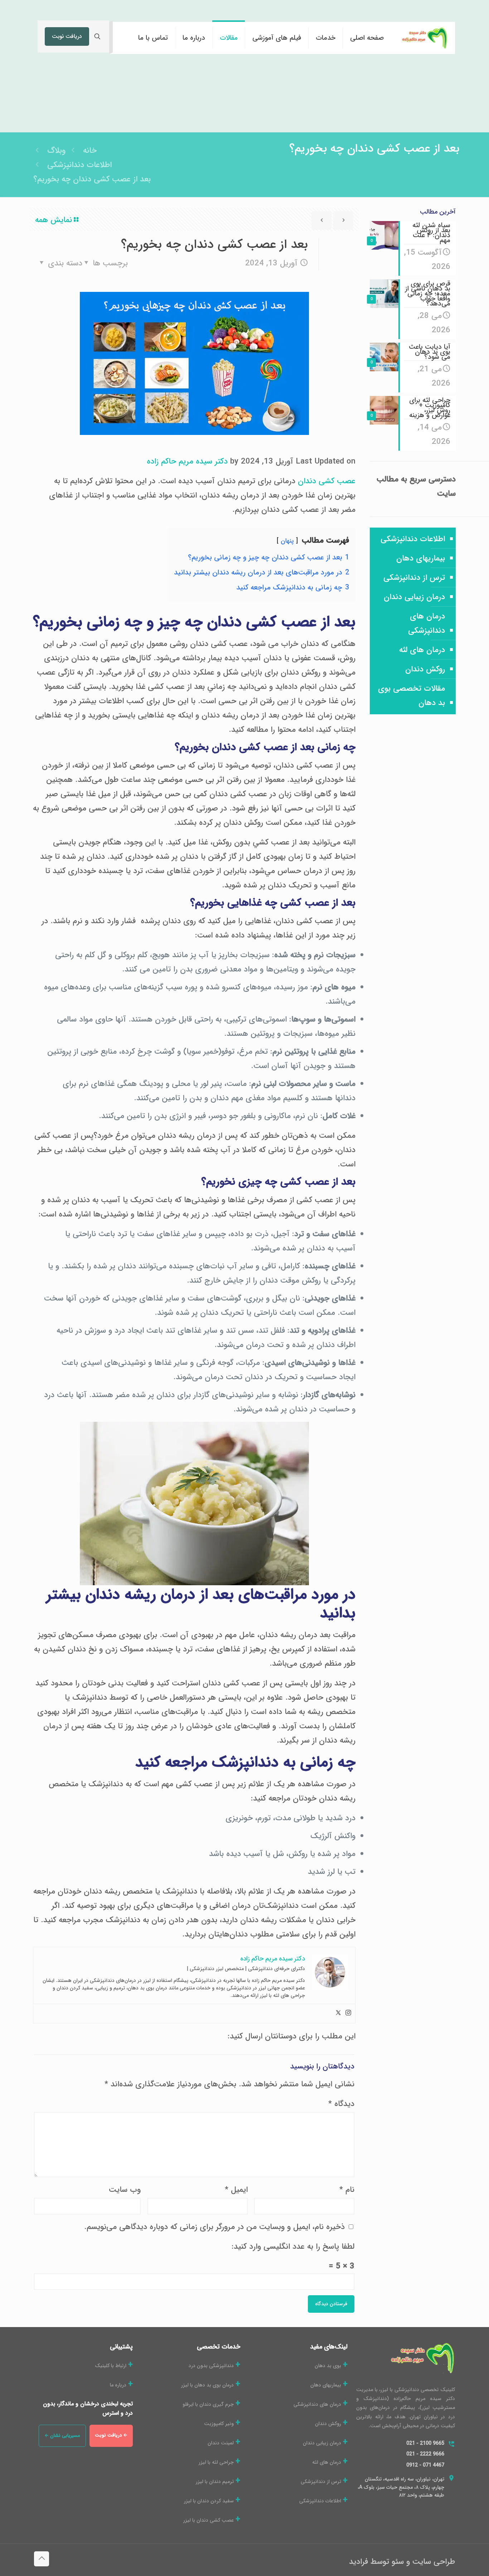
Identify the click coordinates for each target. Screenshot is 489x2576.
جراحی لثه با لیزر (216, 2462)
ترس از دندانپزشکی (414, 578)
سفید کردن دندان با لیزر (209, 2501)
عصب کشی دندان (327, 481)
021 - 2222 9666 (425, 2454)
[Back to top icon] (42, 2559)
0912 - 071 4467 (425, 2465)
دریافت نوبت (67, 36)
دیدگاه (341, 2104)
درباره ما (118, 2385)
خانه (90, 151)
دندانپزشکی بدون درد (211, 2366)
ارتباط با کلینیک (111, 2366)
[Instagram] (348, 2014)
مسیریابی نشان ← (62, 2436)
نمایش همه (54, 220)
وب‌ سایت (125, 2190)
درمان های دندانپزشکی (427, 623)
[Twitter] (338, 2014)
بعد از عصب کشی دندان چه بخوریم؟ (92, 179)
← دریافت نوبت (111, 2435)
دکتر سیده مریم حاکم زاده (187, 461)
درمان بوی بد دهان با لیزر (207, 2385)
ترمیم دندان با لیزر (215, 2482)
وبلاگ (56, 151)
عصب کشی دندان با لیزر (209, 2520)
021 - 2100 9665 (425, 2443)
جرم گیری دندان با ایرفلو (208, 2404)
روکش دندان (425, 669)
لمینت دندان (221, 2443)
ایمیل (236, 2190)
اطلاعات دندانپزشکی (79, 165)
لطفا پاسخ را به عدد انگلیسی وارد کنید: (293, 2247)
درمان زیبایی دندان (414, 597)
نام (347, 2190)
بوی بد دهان (328, 2366)
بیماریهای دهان (421, 558)
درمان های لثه (422, 650)
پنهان (287, 541)
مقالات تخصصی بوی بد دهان (411, 696)
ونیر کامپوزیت (219, 2424)
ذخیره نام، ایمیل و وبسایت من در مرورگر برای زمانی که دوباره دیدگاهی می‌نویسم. (214, 2227)
